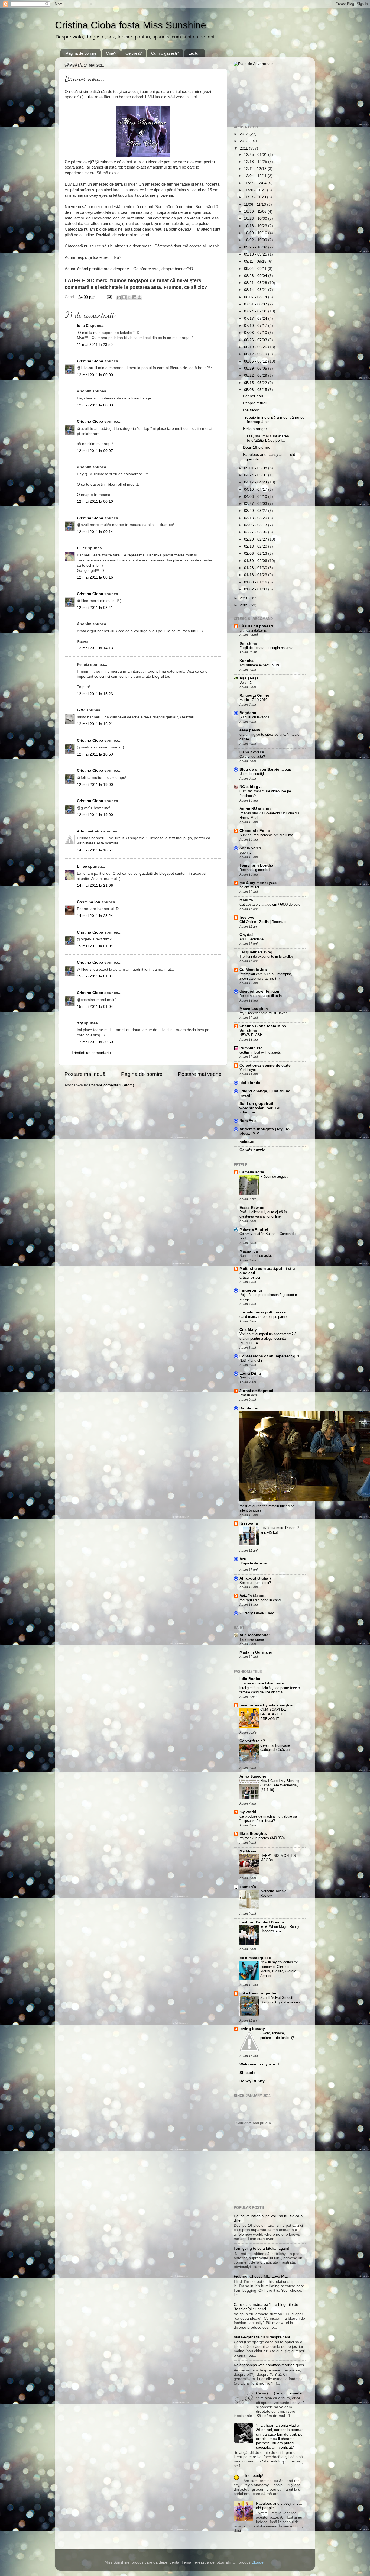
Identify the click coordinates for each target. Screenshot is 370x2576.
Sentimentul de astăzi (257, 1256)
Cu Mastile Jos (253, 970)
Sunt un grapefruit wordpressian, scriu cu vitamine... (261, 1108)
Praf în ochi (249, 1395)
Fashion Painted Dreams (262, 1922)
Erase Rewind (252, 1208)
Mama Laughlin (254, 1009)
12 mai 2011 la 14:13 (95, 648)
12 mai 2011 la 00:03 (95, 405)
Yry (80, 1023)
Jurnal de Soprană (256, 1391)
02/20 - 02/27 (256, 539)
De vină (245, 682)
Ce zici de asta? (252, 756)
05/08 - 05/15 (256, 390)
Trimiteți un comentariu (91, 1053)
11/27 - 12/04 (256, 183)
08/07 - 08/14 (256, 297)
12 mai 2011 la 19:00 (95, 785)
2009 (245, 605)
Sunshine (248, 643)
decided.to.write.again (260, 991)
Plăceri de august (274, 1176)
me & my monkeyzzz (258, 883)
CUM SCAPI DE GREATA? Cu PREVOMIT (273, 1714)
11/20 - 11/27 (256, 190)
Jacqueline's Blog (256, 952)
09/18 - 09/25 (256, 254)
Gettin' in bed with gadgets (260, 1052)
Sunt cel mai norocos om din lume (266, 835)
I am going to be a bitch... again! (261, 2249)
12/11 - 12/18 (256, 169)
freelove (247, 917)
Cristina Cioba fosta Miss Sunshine (131, 25)
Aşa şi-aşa (249, 678)
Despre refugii (255, 403)
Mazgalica (249, 1251)
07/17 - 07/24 (256, 319)
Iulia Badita (250, 1679)
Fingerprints (251, 1290)
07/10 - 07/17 (256, 326)
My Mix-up (249, 1851)
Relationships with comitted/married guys (269, 2365)
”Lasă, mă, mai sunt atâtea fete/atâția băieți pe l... (266, 438)
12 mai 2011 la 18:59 (95, 754)
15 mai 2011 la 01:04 (95, 946)
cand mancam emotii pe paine (263, 1317)
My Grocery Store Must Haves (263, 1013)
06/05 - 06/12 (256, 361)
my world (248, 1812)
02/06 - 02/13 (256, 553)
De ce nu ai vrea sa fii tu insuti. (264, 996)
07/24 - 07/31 (256, 311)
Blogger (258, 2562)
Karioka (246, 661)
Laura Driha (250, 1373)
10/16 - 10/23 (256, 226)
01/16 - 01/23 (256, 575)
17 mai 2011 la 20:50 (95, 1042)
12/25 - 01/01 (256, 155)
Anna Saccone (253, 1776)
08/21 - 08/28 (256, 283)
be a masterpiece (255, 1958)
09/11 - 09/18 (256, 261)
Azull (244, 1559)
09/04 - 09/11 (256, 269)
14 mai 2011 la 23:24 (95, 916)
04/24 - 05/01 (256, 475)
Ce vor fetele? (252, 1741)
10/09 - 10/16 (256, 233)
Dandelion (249, 1408)
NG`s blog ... (251, 787)
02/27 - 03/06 (256, 532)
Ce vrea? (134, 53)
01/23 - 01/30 (256, 568)
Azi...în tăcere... (254, 1596)
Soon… (245, 852)
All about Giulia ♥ (255, 1578)
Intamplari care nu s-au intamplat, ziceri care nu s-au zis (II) (266, 976)
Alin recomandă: (255, 1635)
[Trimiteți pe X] (129, 297)
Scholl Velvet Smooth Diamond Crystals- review (280, 2000)
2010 (245, 598)
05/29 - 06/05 (256, 368)
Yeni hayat (248, 1070)
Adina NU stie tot (255, 809)
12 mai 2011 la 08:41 (95, 608)
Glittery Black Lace (257, 1613)
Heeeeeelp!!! (254, 2476)
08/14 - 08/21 (256, 290)
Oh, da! (246, 935)
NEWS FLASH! (251, 1035)
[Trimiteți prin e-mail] (119, 297)
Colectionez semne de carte (265, 1065)
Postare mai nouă (85, 1074)
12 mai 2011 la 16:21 (95, 724)
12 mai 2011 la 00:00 (95, 375)
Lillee (82, 548)
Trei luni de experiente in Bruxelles (267, 956)
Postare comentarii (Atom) (112, 1085)
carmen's (248, 1887)
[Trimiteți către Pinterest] (139, 297)
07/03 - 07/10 (256, 333)
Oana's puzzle (252, 1150)
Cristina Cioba (90, 361)
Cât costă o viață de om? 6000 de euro (270, 904)
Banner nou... (255, 396)
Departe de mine (254, 1563)
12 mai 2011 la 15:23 (95, 694)
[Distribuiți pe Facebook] (134, 297)
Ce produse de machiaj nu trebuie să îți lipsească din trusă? (268, 1819)
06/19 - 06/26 (256, 347)
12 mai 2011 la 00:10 (95, 501)
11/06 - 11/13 (256, 204)
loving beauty (252, 2029)
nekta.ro (247, 1142)
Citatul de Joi (250, 1277)
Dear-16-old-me (257, 448)
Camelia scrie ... (254, 1172)
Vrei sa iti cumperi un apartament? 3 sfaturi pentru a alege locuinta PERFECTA (268, 1338)
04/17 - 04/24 (256, 482)
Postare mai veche (200, 1074)
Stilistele (247, 2073)
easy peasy (250, 730)
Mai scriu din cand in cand (260, 1600)
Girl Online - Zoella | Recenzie (263, 922)
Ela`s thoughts (253, 1834)
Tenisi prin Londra (256, 865)
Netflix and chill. (252, 1360)
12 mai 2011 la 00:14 (95, 532)
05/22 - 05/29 (256, 375)
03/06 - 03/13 (256, 525)
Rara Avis (248, 1121)
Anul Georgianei (252, 939)
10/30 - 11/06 (256, 212)
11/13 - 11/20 (256, 197)
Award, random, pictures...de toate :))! (277, 2035)
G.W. (81, 710)
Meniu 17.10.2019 (253, 700)
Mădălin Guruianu (256, 1652)
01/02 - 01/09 (256, 589)
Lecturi (194, 53)
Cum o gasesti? (165, 53)
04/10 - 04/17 (256, 490)
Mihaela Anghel (254, 1229)
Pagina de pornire (81, 53)
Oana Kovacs (252, 752)
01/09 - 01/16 (256, 582)
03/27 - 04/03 (256, 504)
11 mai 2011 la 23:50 (95, 345)
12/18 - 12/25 (256, 162)
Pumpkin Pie (251, 1048)
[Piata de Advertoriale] (254, 64)
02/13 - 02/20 (256, 546)
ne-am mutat (249, 887)
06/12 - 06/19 (256, 354)
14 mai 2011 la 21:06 (95, 885)
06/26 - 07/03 (256, 340)
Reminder (247, 1378)
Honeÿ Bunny (252, 2081)
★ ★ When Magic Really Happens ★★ (280, 1929)
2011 (244, 148)
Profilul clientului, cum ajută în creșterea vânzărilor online (263, 1214)
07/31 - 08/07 (256, 304)
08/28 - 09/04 (256, 276)
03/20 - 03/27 (256, 511)
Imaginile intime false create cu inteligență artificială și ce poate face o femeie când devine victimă (270, 1688)
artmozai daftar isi (254, 630)
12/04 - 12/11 (256, 176)
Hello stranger (255, 429)
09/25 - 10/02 (256, 247)
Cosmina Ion (89, 902)
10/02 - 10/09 (256, 240)
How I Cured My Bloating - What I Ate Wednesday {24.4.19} (280, 1785)
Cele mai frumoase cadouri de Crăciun (275, 1748)
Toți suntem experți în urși (260, 665)
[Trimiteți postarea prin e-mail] (109, 297)
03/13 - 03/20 (256, 518)
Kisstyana (249, 1523)
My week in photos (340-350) (262, 1838)
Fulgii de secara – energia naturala (266, 648)
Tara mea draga (252, 1639)
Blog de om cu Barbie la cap (265, 769)
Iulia (89, 97)
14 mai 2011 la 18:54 (95, 850)
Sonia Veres (250, 848)
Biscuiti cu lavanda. (255, 717)
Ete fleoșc (251, 410)
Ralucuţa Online (254, 695)
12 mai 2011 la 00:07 (95, 451)
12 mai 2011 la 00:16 (95, 577)
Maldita (246, 900)
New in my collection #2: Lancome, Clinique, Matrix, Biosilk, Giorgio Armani (280, 1969)
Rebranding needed (254, 870)
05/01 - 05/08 (256, 468)
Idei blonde (250, 1083)
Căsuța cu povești (256, 626)
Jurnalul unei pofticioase (263, 1312)
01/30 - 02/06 (256, 561)
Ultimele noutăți (252, 774)
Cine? (111, 53)
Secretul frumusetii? (255, 1583)
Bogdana (248, 713)
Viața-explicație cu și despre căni (262, 2337)
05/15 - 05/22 (256, 383)
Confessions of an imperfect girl (269, 1356)
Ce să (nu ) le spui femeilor (279, 2393)
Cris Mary (248, 1330)
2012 (245, 141)
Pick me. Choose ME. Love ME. (261, 2276)
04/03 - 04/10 (256, 497)
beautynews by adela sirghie (266, 1705)
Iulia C (83, 326)
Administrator (90, 831)
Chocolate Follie (255, 831)
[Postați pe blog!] (124, 297)
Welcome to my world (259, 2064)
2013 (245, 134)
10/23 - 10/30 (256, 219)
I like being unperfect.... (261, 1993)
